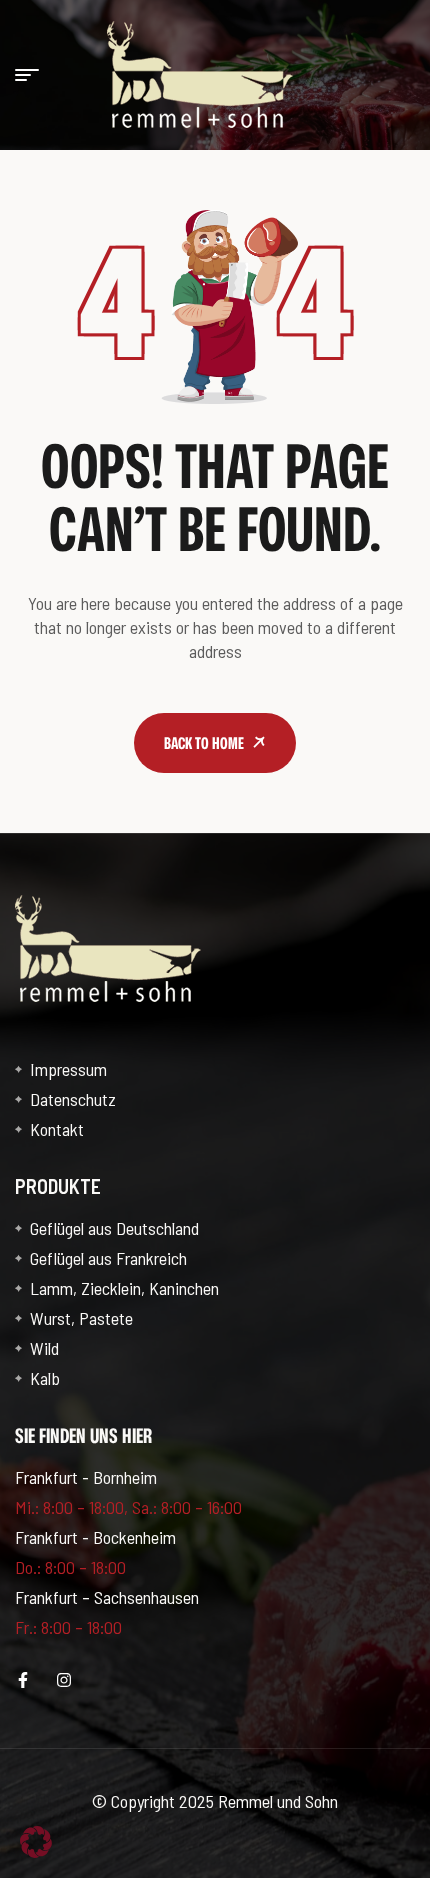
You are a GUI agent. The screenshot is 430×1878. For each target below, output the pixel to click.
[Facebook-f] (23, 1680)
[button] (36, 1842)
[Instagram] (64, 1680)
